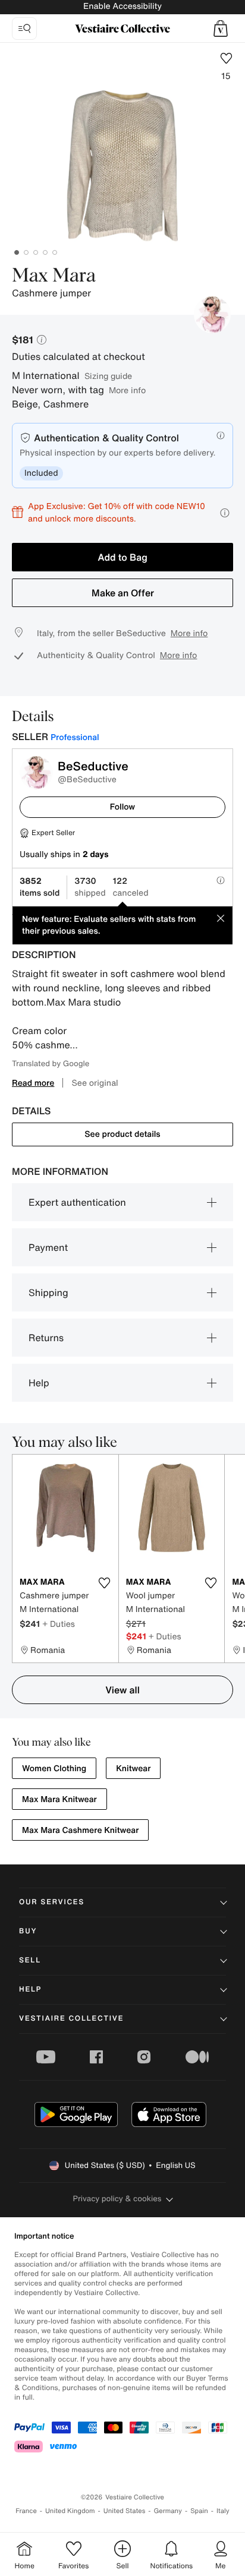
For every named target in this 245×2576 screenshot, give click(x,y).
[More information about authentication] (221, 435)
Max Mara (54, 276)
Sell (30, 1960)
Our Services (52, 1902)
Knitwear (133, 1769)
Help (39, 1383)
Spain (199, 2511)
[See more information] (225, 513)
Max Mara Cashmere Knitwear (80, 1830)
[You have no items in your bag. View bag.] (221, 29)
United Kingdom (70, 2511)
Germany (168, 2511)
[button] (221, 29)
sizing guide (108, 376)
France (26, 2511)
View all (122, 1690)
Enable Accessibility (122, 6)
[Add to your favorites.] (105, 1583)
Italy (223, 2511)
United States (125, 2511)
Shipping (48, 1292)
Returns (46, 1338)
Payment (48, 1247)
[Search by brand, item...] (24, 29)
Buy (28, 1931)
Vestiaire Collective (71, 2019)
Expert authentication (77, 1202)
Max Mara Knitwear (59, 1799)
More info (127, 390)
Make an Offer (123, 593)
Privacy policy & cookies (117, 2199)
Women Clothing (54, 1769)
